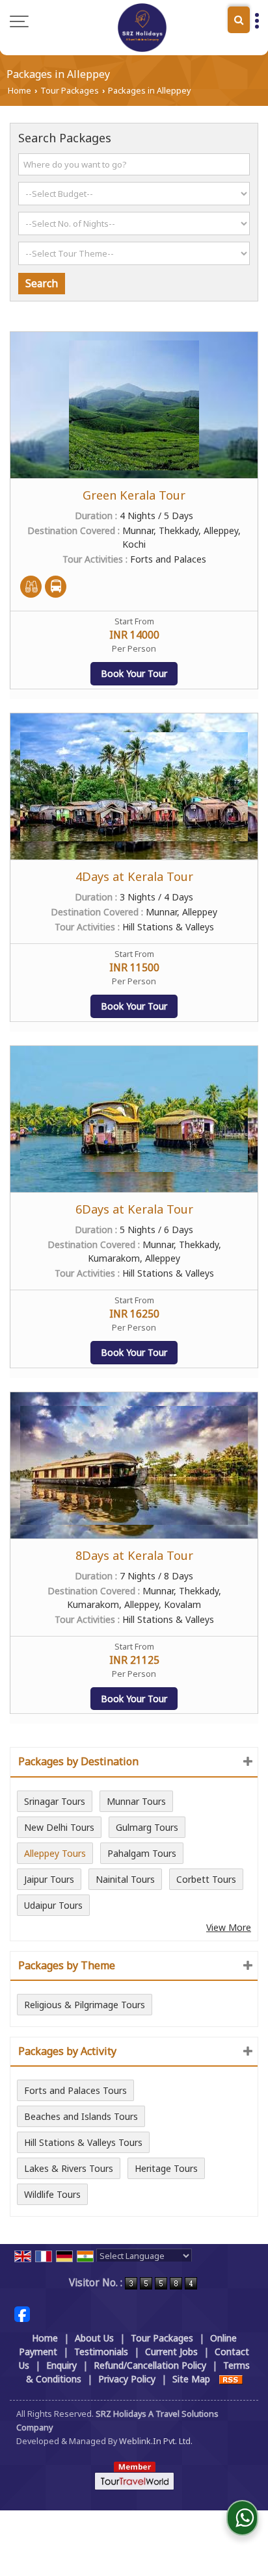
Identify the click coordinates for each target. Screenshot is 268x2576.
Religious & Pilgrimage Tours (85, 2005)
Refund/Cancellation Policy (150, 2365)
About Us (94, 2338)
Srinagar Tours (55, 1801)
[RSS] (231, 2379)
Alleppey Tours (55, 1853)
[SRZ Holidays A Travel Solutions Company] (142, 28)
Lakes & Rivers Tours (69, 2168)
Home (20, 91)
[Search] (239, 20)
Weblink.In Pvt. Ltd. (156, 2441)
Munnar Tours (136, 1801)
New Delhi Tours (59, 1827)
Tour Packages (70, 91)
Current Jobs (171, 2352)
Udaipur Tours (53, 1905)
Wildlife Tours (52, 2194)
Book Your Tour (134, 673)
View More (229, 1927)
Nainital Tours (125, 1879)
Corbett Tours (206, 1879)
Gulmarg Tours (147, 1827)
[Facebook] (22, 2313)
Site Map (191, 2379)
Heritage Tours (166, 2168)
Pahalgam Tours (142, 1853)
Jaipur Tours (49, 1879)
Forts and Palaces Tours (75, 2090)
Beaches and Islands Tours (81, 2116)
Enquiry (61, 2365)
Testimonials (101, 2352)
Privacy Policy (127, 2379)
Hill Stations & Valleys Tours (83, 2142)
